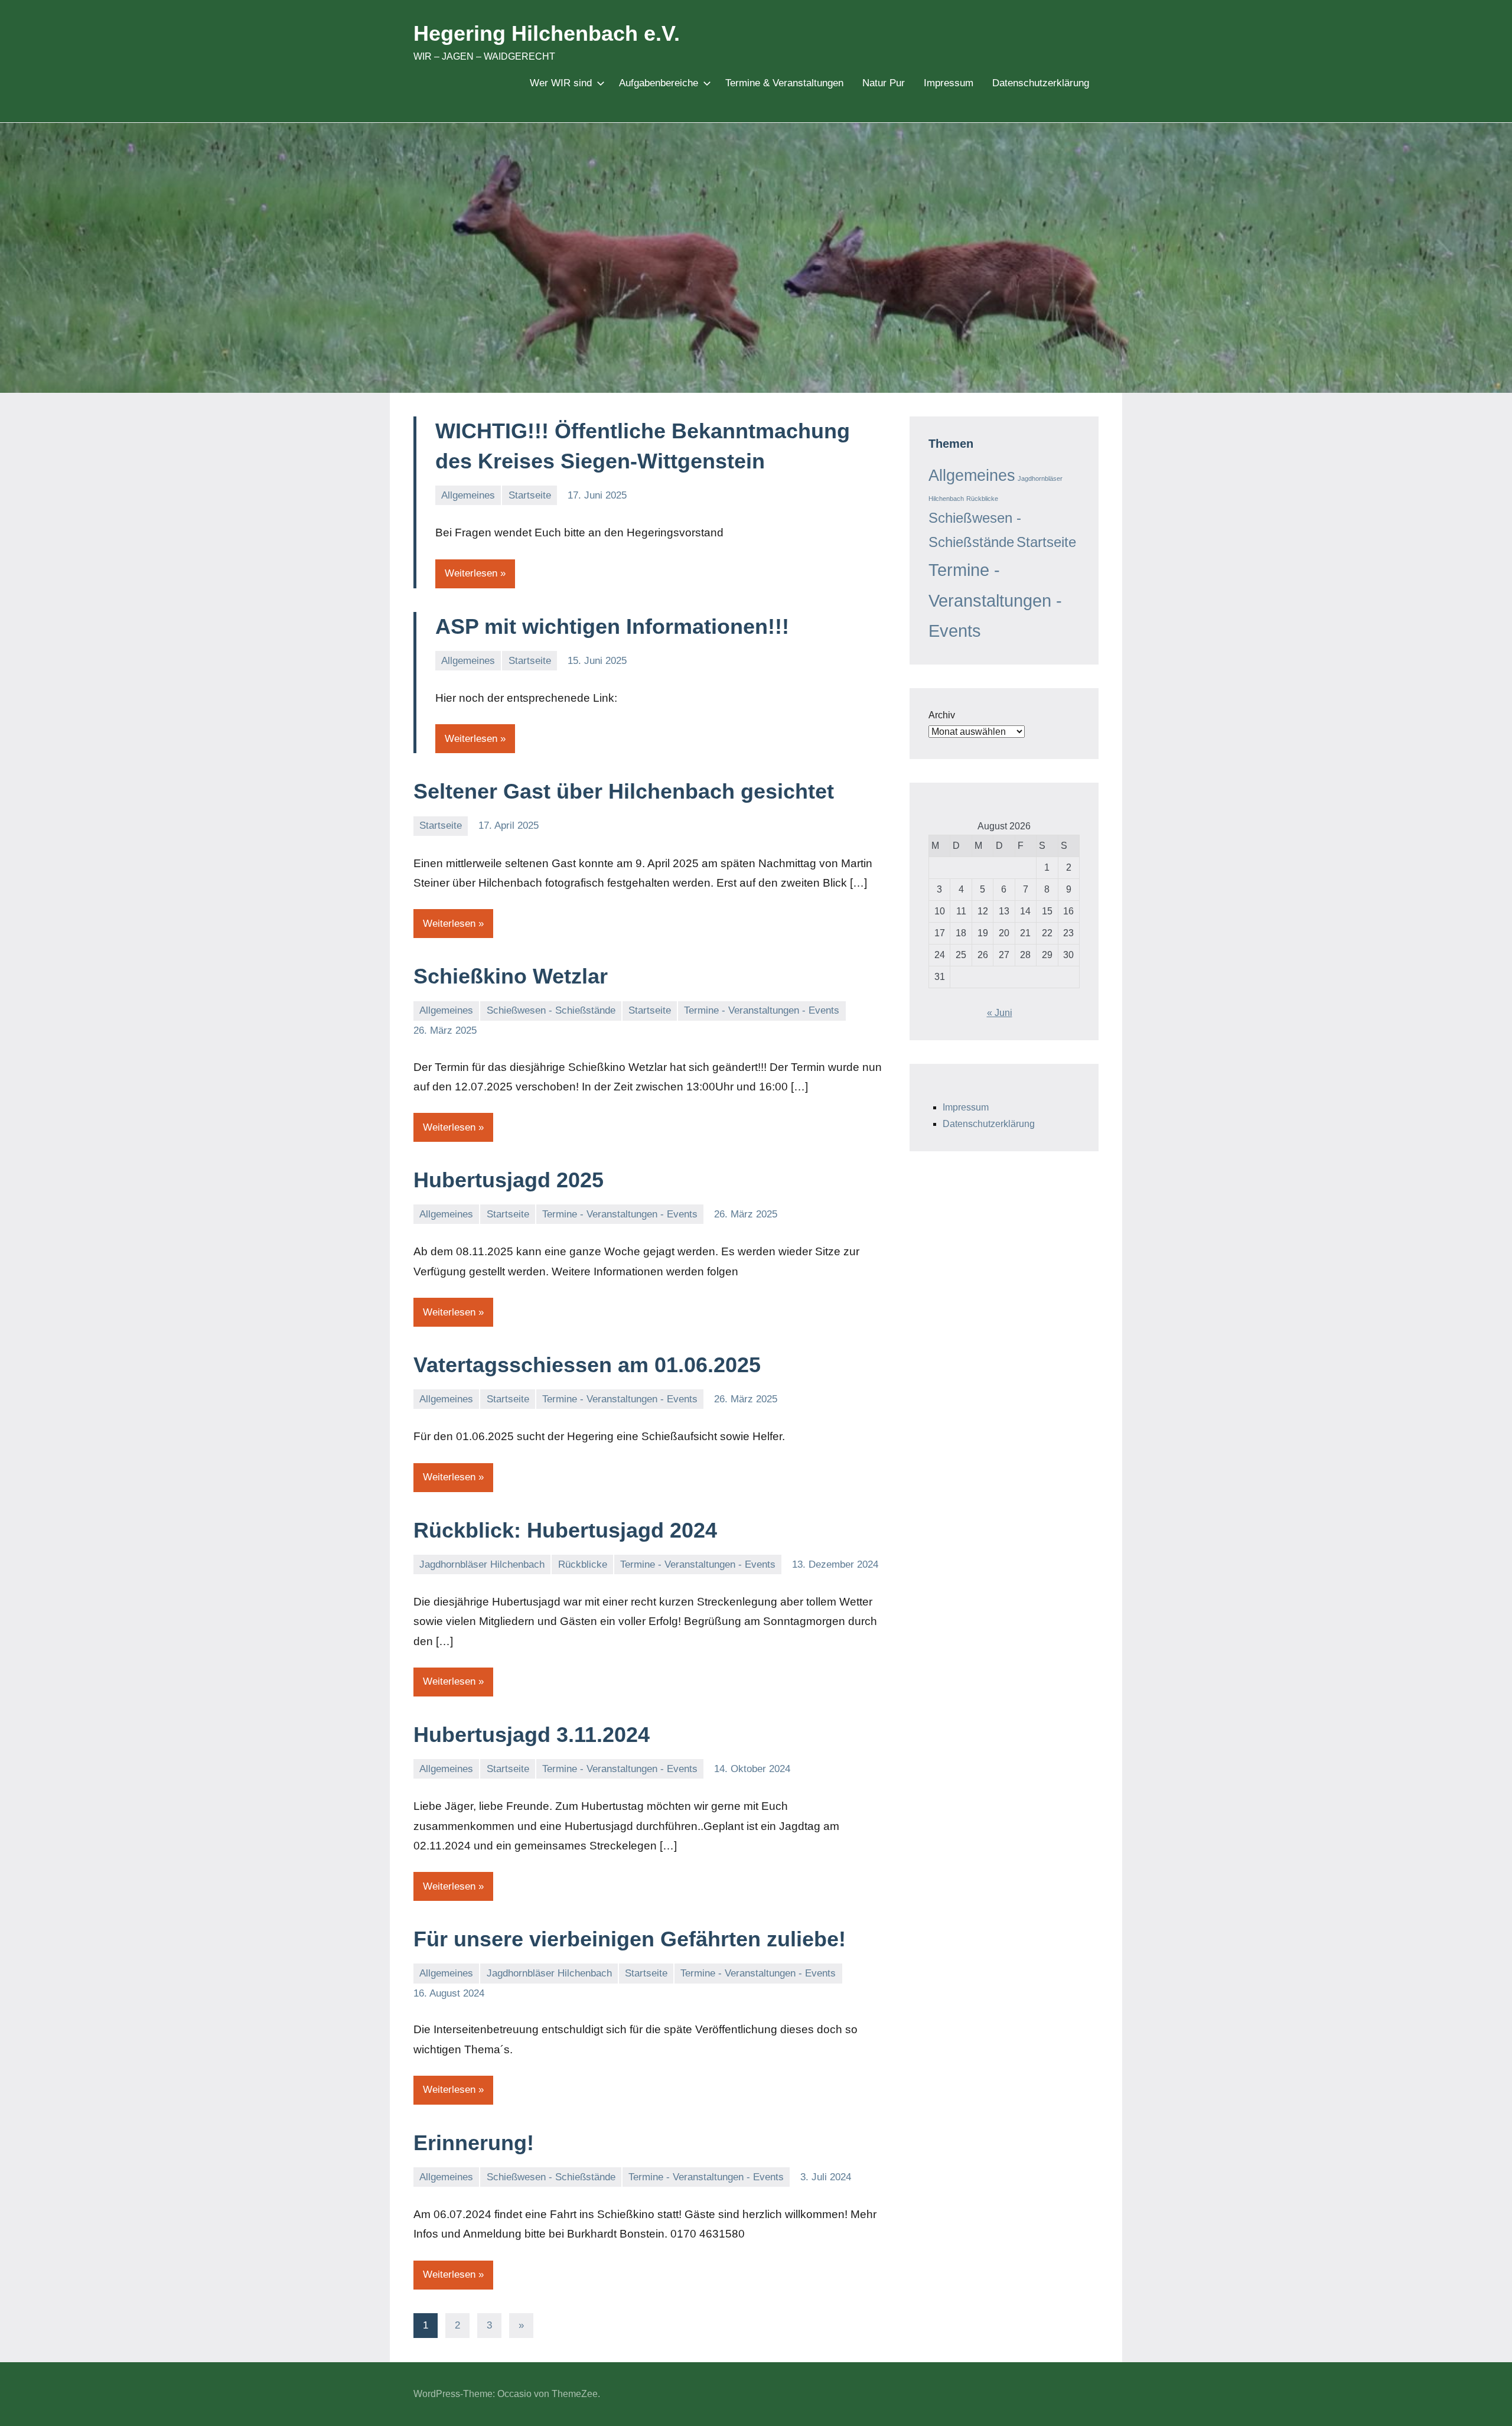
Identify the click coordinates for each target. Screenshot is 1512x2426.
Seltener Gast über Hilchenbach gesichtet (624, 791)
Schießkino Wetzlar (511, 976)
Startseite (530, 495)
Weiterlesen (471, 573)
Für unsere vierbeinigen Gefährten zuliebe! (630, 1939)
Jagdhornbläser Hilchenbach (482, 1564)
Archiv (942, 715)
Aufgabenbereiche (659, 83)
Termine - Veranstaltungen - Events (762, 1010)
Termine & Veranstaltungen (784, 83)
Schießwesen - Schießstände (551, 1010)
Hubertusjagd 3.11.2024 (532, 1735)
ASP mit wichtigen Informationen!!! (612, 626)
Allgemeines (468, 495)
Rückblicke (583, 1564)
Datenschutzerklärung (1041, 83)
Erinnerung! (474, 2143)
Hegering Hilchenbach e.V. (547, 33)
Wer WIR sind (561, 83)
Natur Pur (884, 83)
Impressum (949, 83)
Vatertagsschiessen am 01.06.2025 (587, 1365)
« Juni (1000, 1013)
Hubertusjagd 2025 (509, 1180)
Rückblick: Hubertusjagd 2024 (565, 1530)
